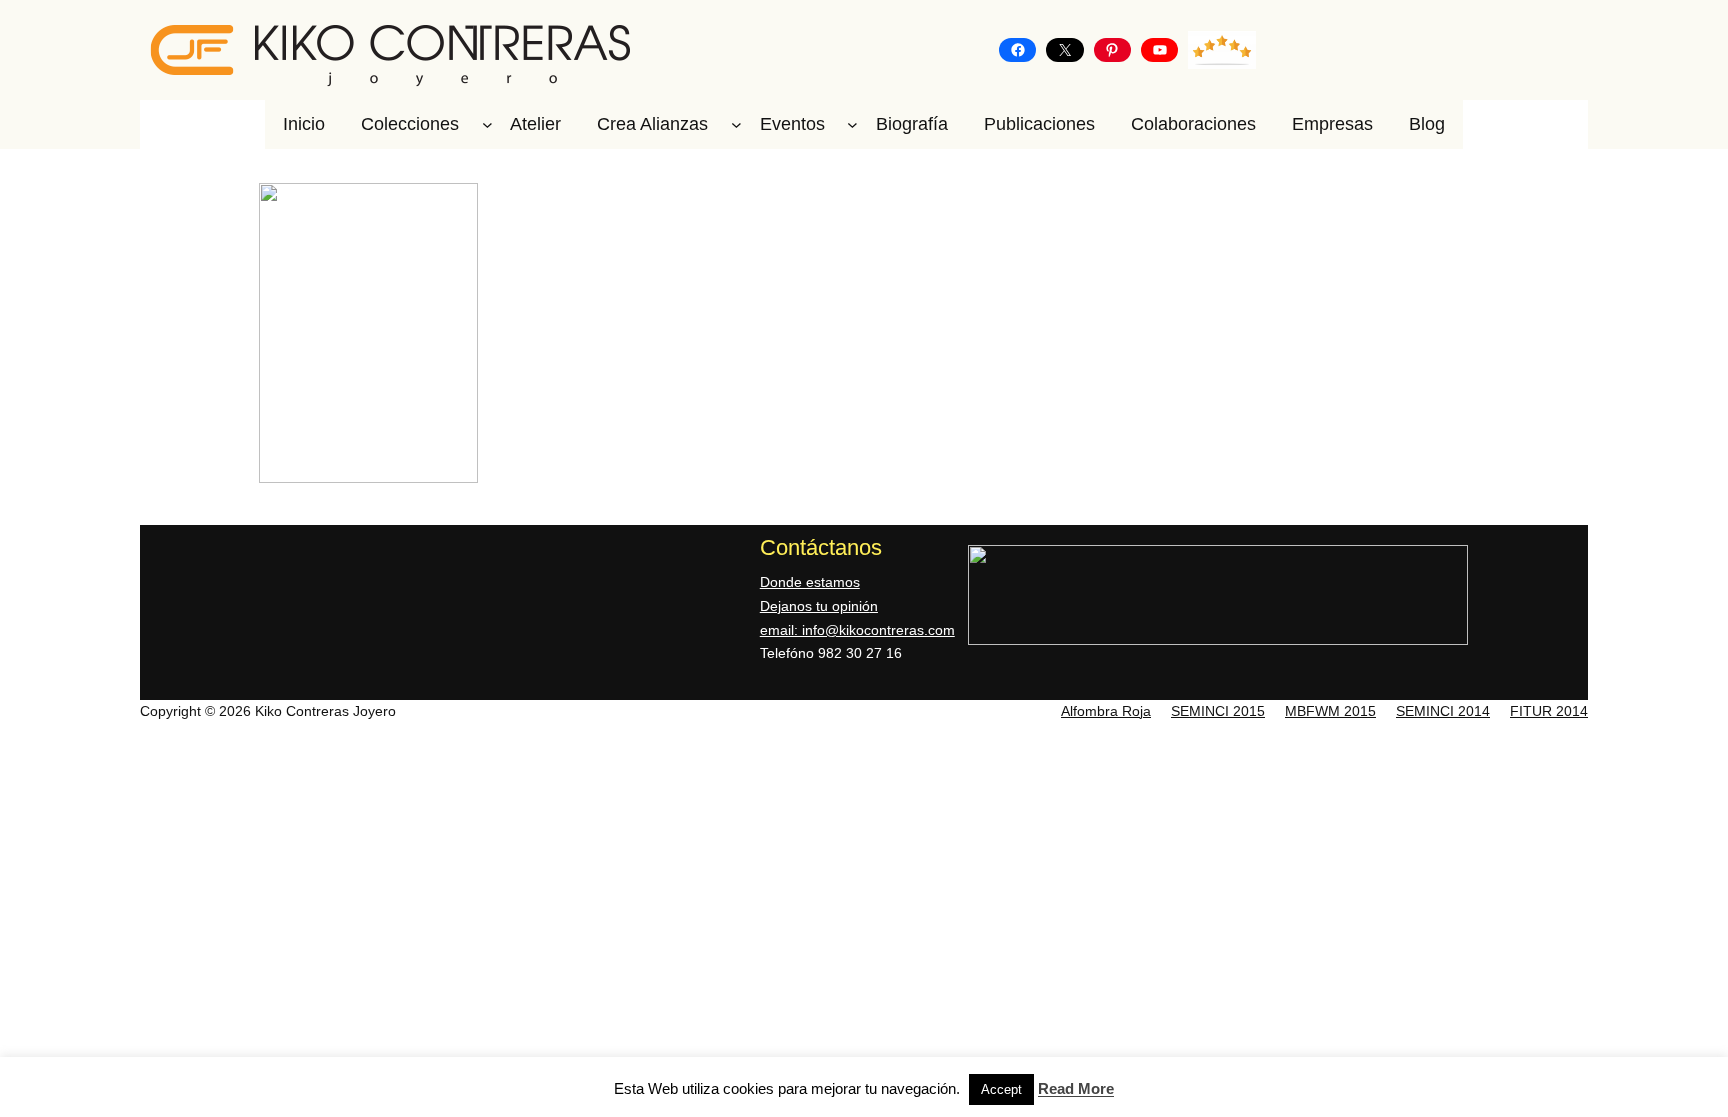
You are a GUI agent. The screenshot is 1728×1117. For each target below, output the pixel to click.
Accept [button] (1001, 1089)
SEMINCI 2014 (1443, 711)
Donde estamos (810, 582)
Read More (1076, 1088)
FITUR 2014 (1549, 711)
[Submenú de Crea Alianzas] (736, 124)
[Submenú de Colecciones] (487, 124)
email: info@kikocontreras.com (857, 630)
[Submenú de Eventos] (852, 124)
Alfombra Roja (1106, 711)
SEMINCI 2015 (1218, 711)
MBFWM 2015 (1330, 711)
